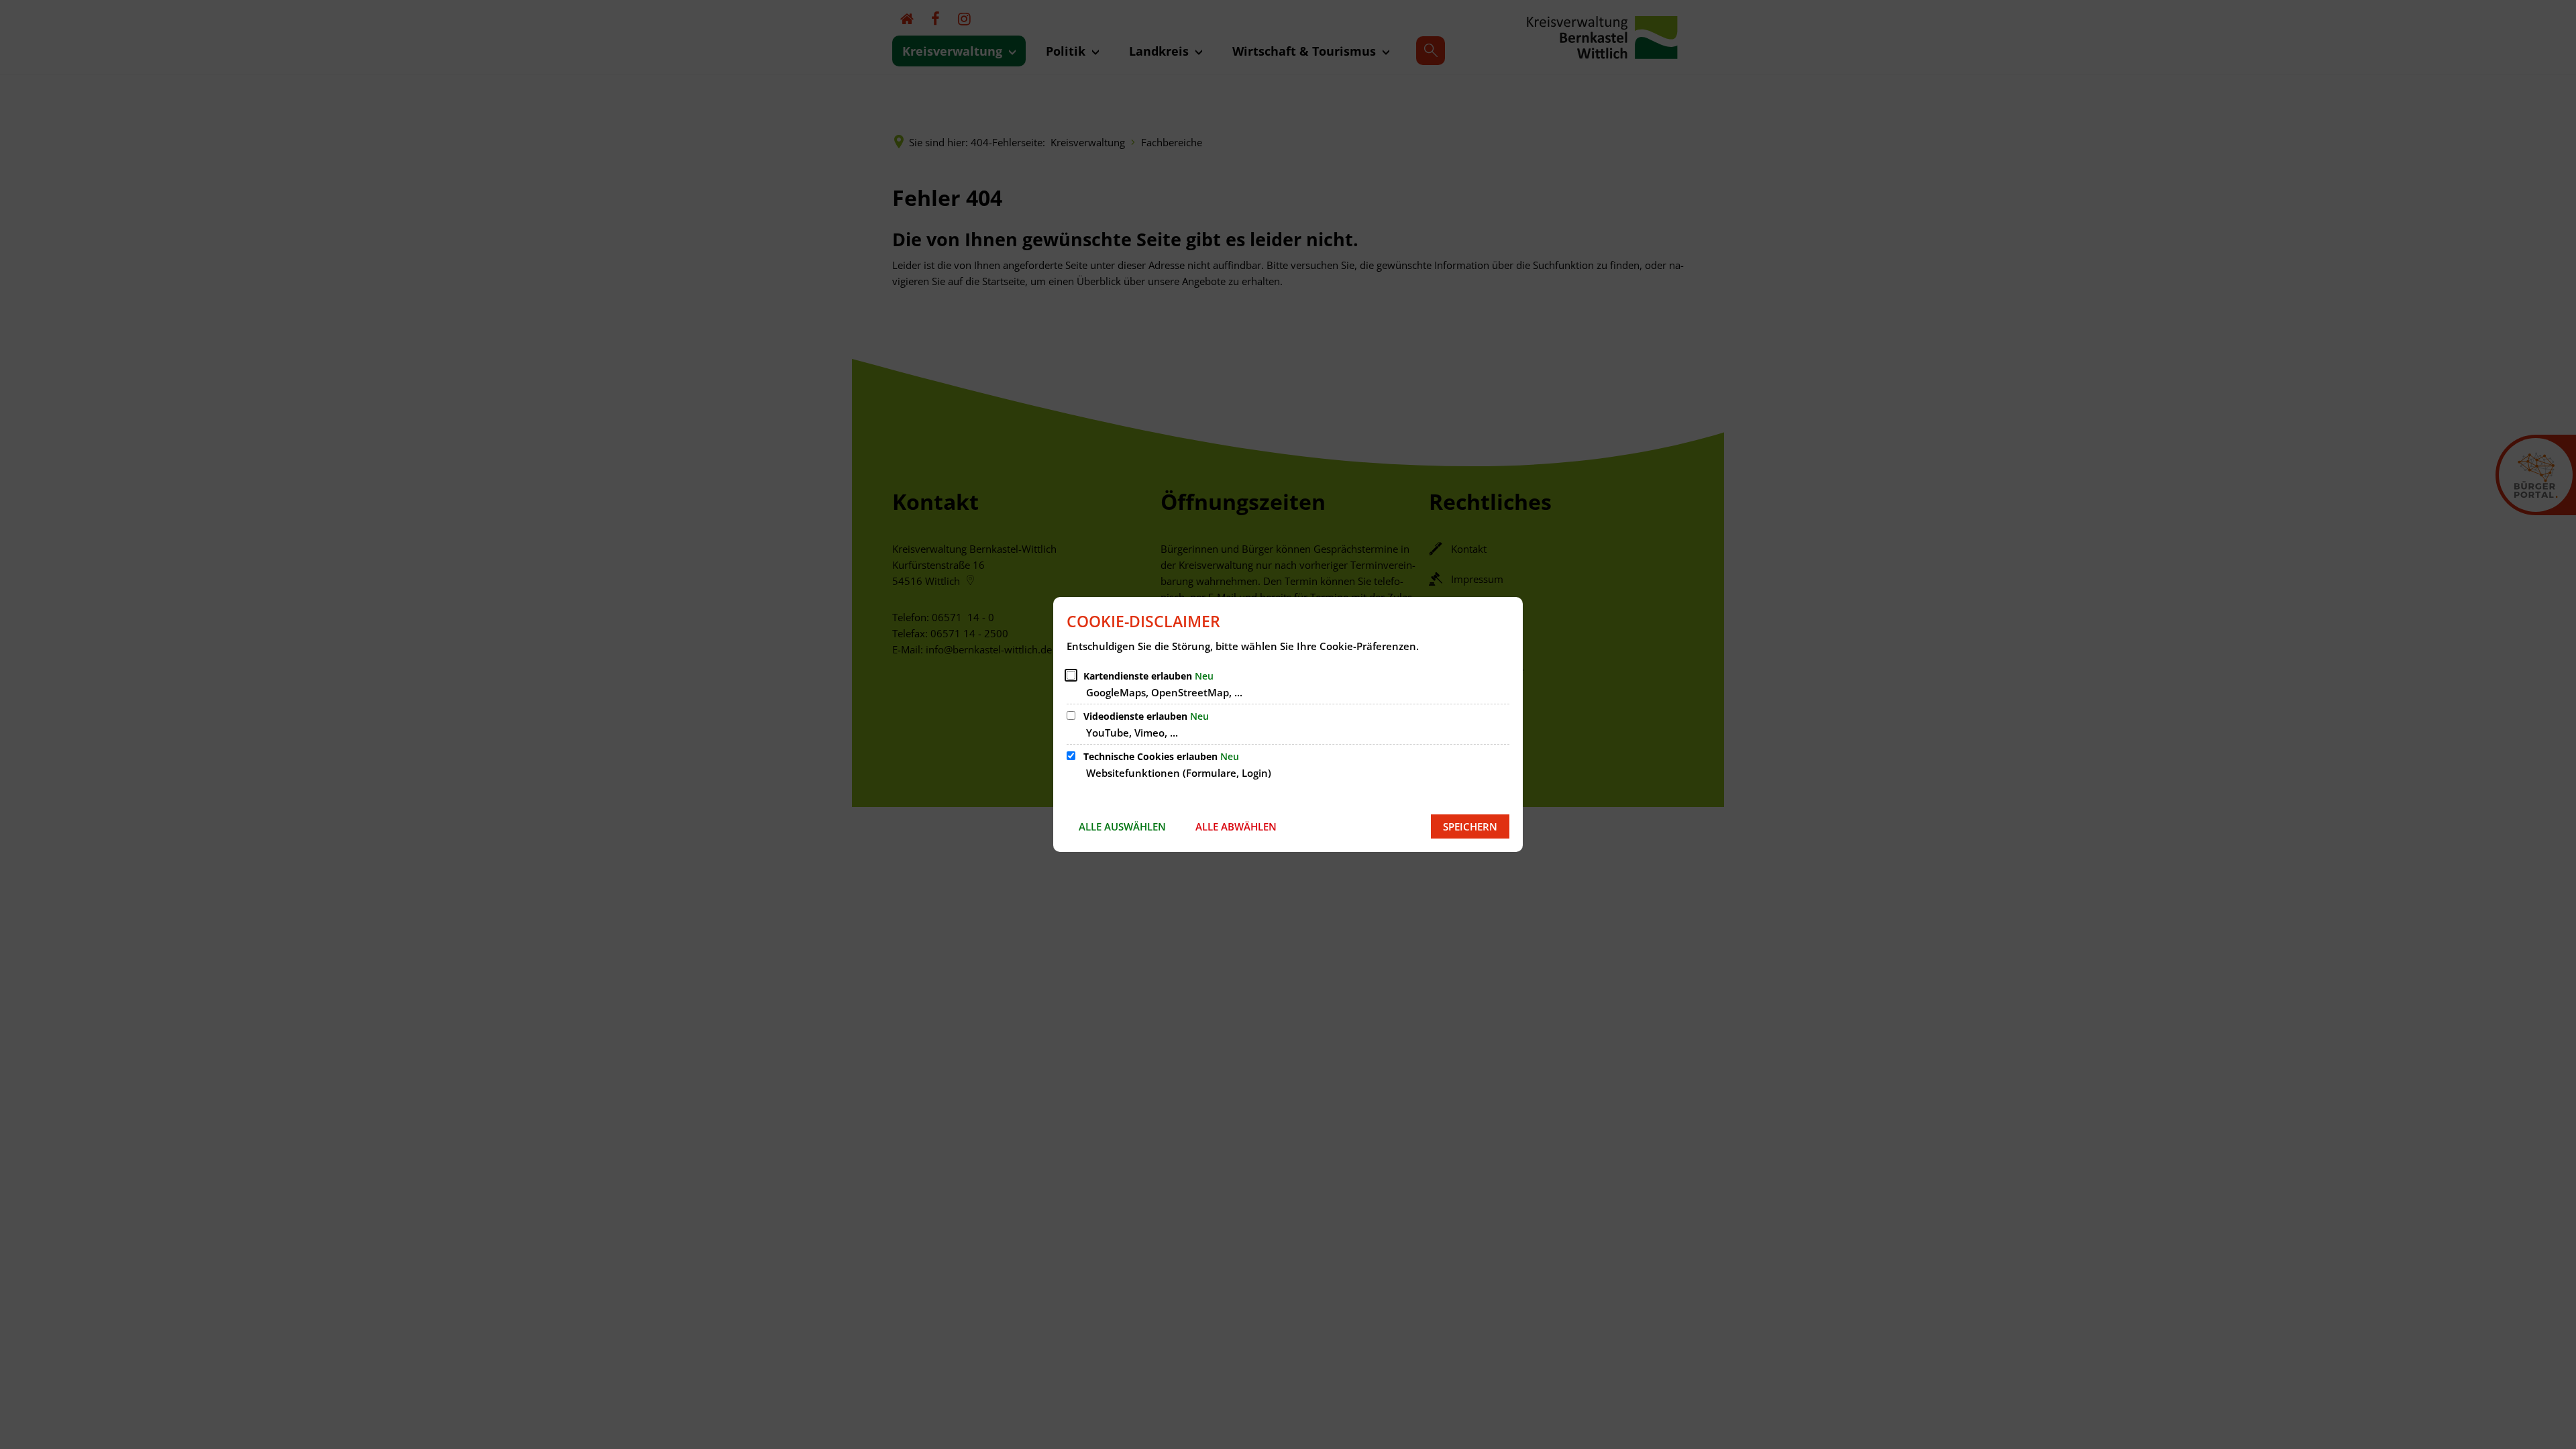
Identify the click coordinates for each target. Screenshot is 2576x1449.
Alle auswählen (1122, 826)
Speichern (1470, 826)
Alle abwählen (1236, 826)
